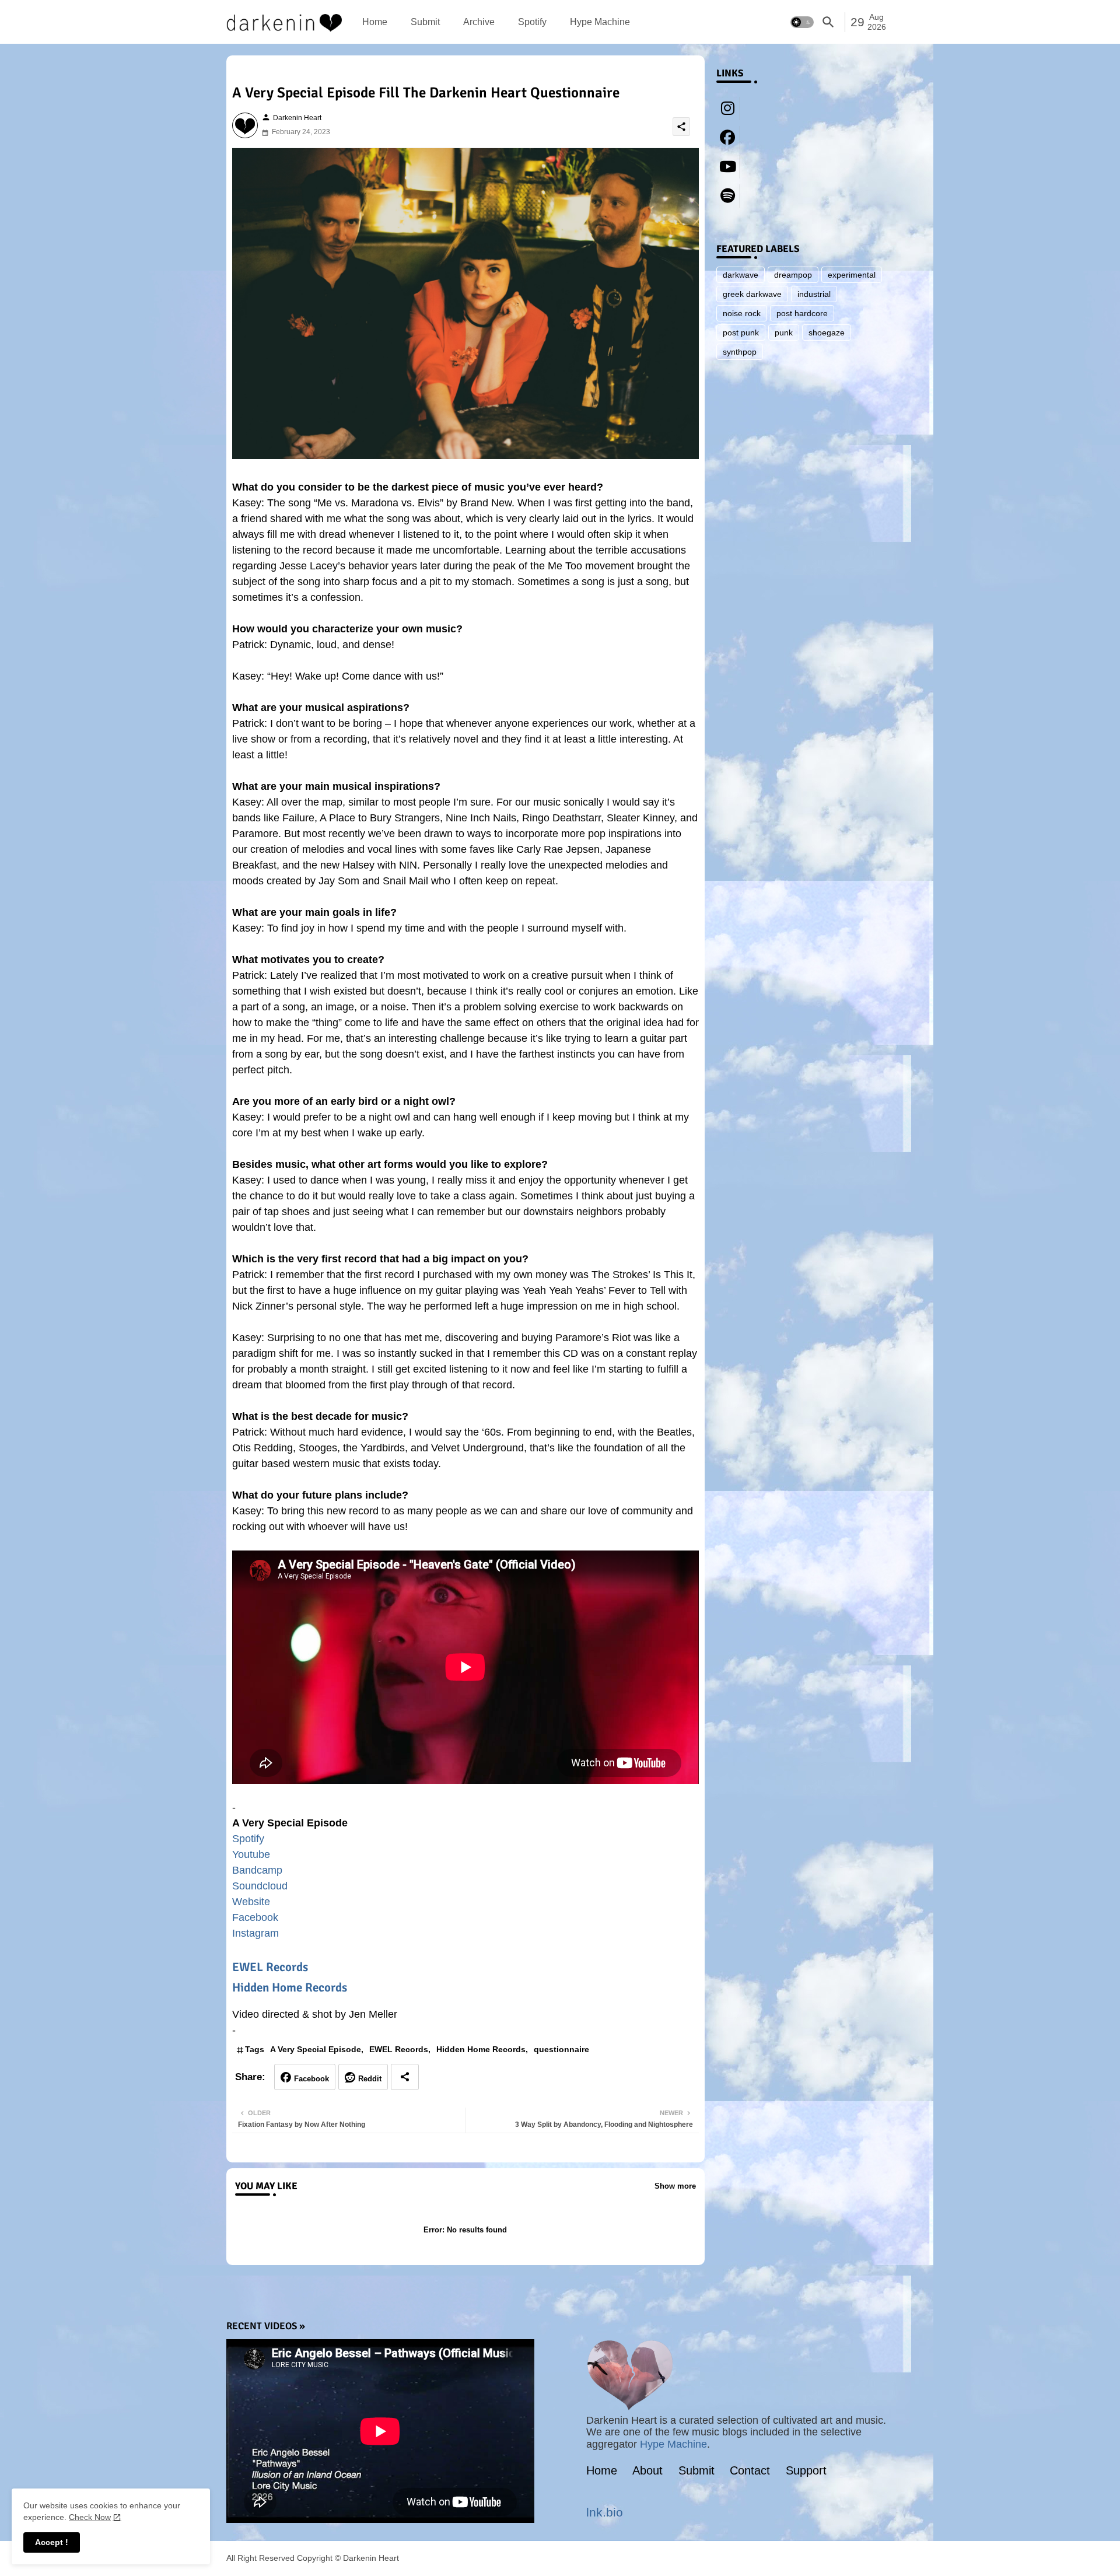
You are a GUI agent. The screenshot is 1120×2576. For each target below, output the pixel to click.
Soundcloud (260, 1886)
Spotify (532, 22)
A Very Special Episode (316, 2049)
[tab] (375, 22)
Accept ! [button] (52, 2542)
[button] (802, 22)
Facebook (255, 1917)
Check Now (90, 2517)
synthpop (740, 352)
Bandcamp (257, 1870)
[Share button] (405, 2077)
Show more (675, 2186)
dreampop (793, 275)
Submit (425, 22)
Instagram (256, 1933)
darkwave (741, 275)
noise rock (742, 313)
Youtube (251, 1854)
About (647, 2470)
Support (806, 2470)
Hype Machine (600, 22)
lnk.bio (605, 2512)
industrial (814, 294)
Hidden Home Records (290, 1987)
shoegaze (827, 332)
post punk (741, 332)
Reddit (370, 2079)
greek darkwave (752, 294)
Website (251, 1902)
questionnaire (561, 2049)
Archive (479, 22)
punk (784, 332)
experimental (852, 275)
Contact (750, 2470)
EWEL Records (270, 1967)
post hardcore (802, 313)
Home (375, 22)
